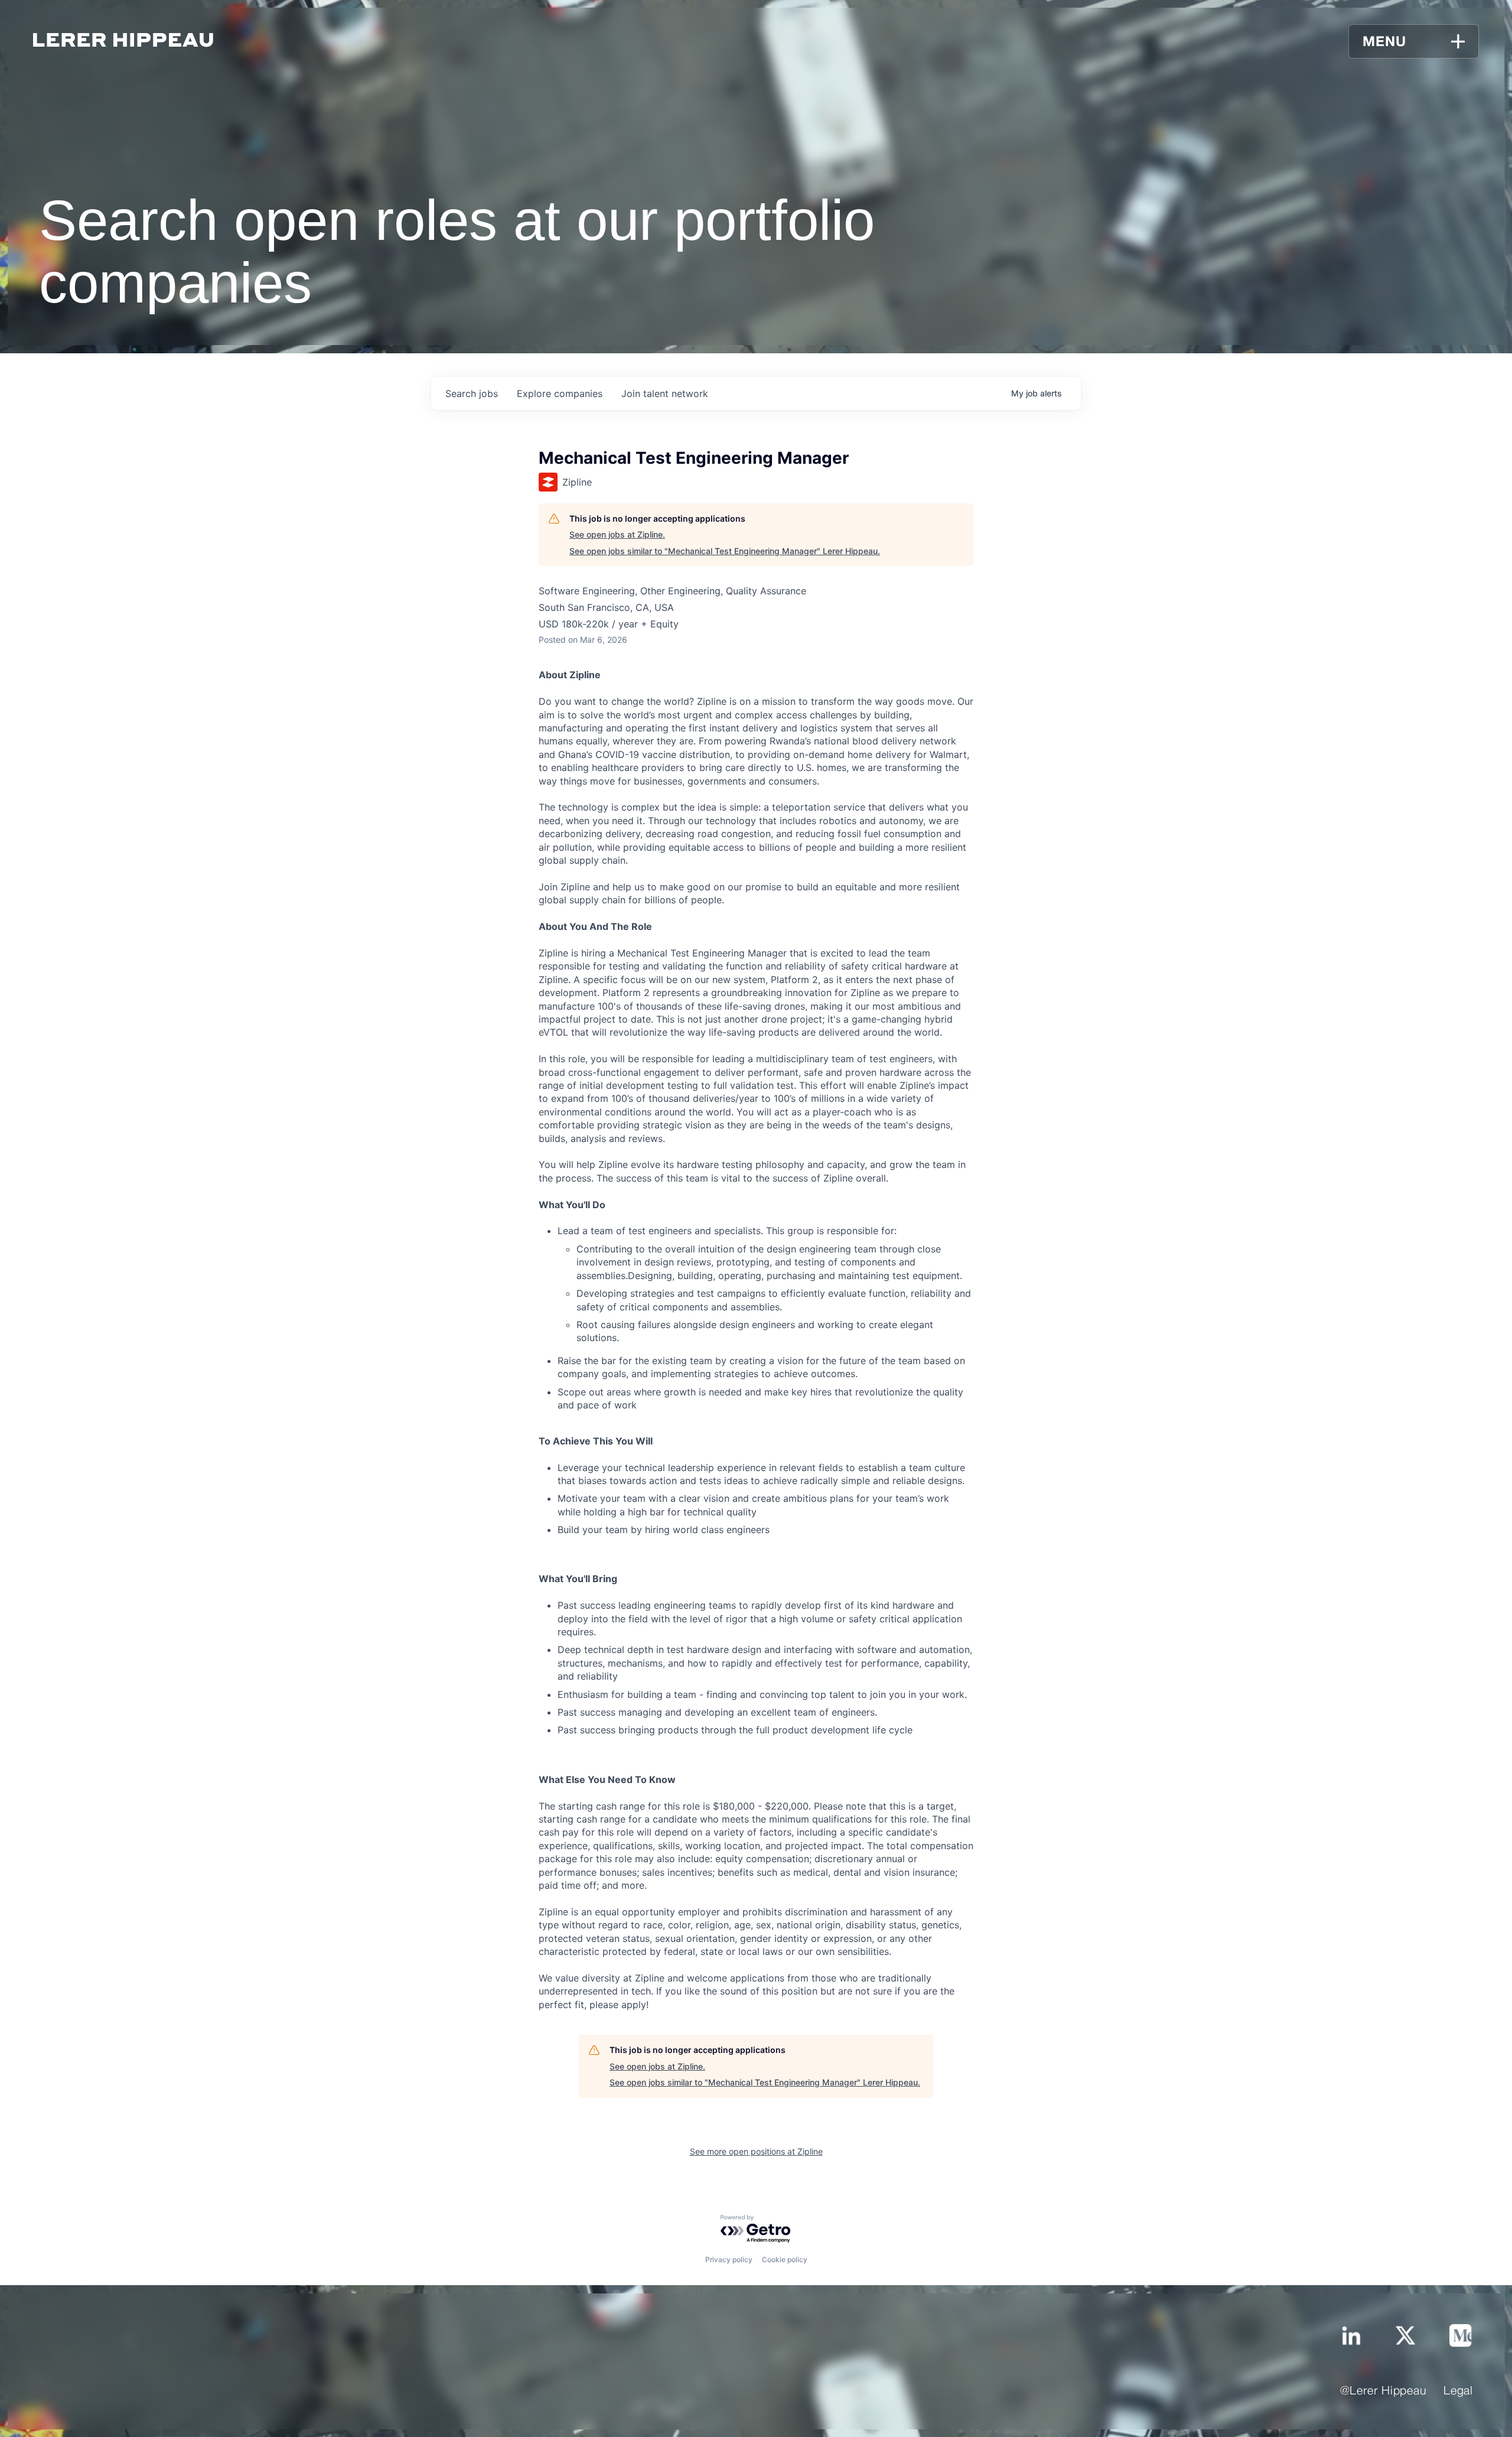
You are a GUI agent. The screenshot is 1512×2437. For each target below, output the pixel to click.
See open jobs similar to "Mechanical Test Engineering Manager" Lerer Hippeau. (725, 551)
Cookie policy (785, 2259)
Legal (1458, 2392)
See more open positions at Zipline (756, 2151)
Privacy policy (729, 2259)
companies (560, 393)
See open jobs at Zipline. (617, 534)
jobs (472, 393)
